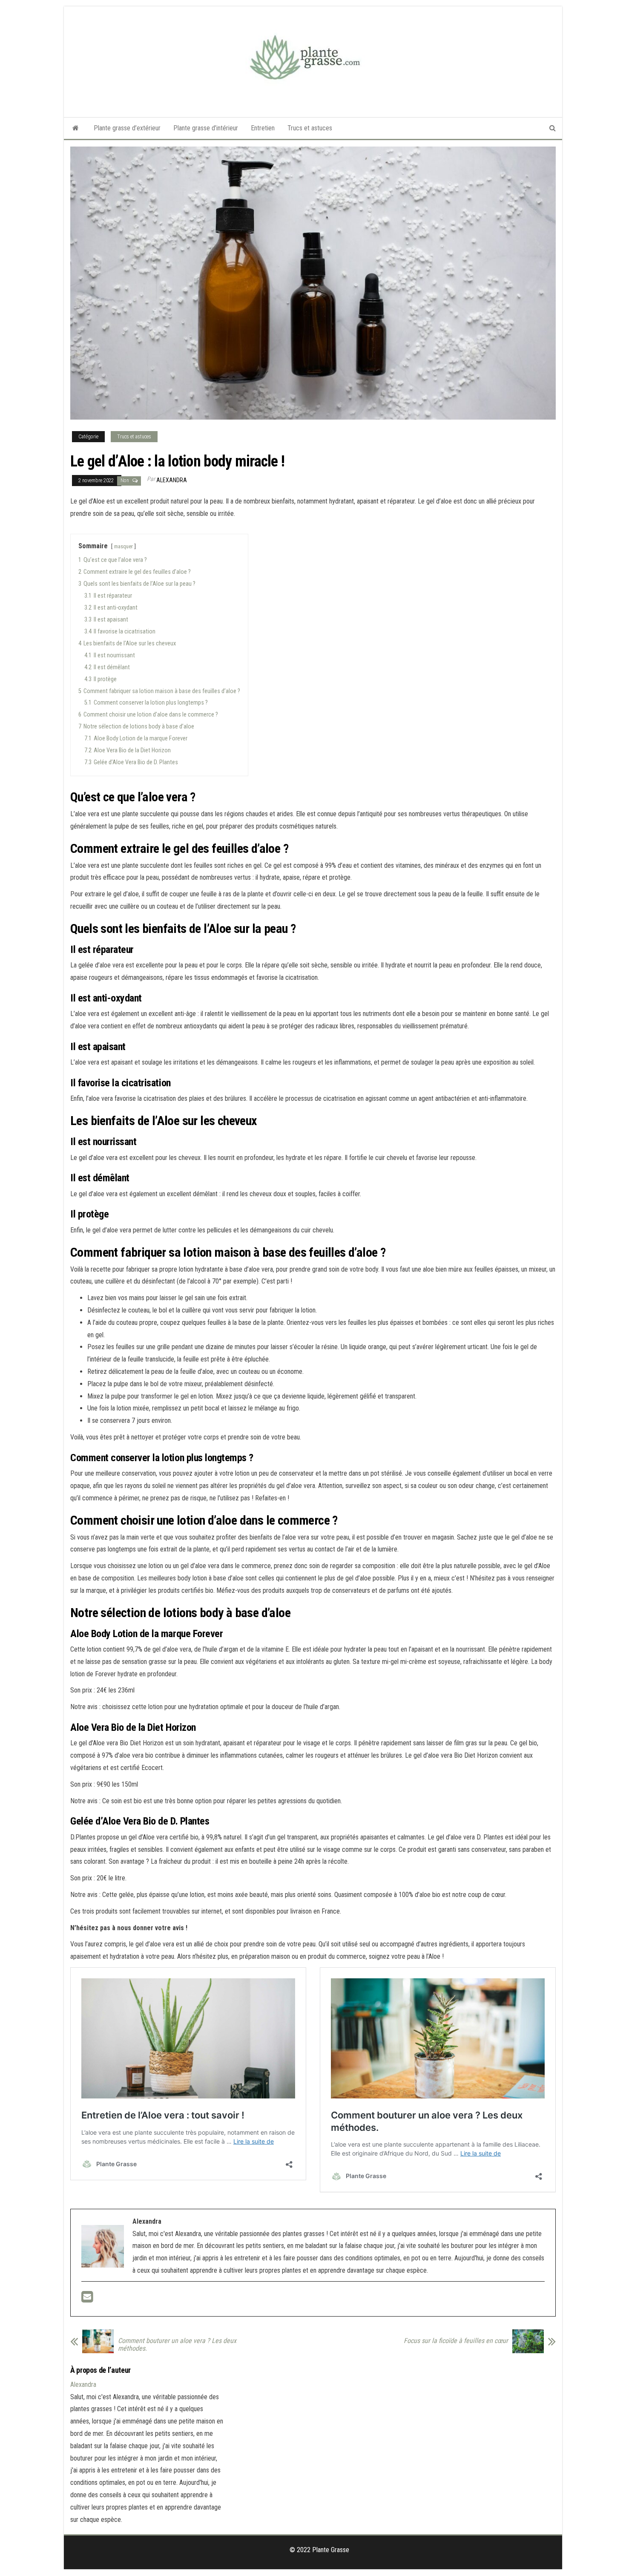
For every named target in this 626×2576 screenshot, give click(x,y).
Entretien (263, 128)
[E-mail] (87, 2299)
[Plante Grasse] (76, 128)
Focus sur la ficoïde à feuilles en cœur (456, 2341)
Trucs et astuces (310, 128)
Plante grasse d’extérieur (127, 128)
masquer (123, 546)
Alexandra (172, 480)
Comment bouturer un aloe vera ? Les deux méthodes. (177, 2345)
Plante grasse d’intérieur (206, 128)
